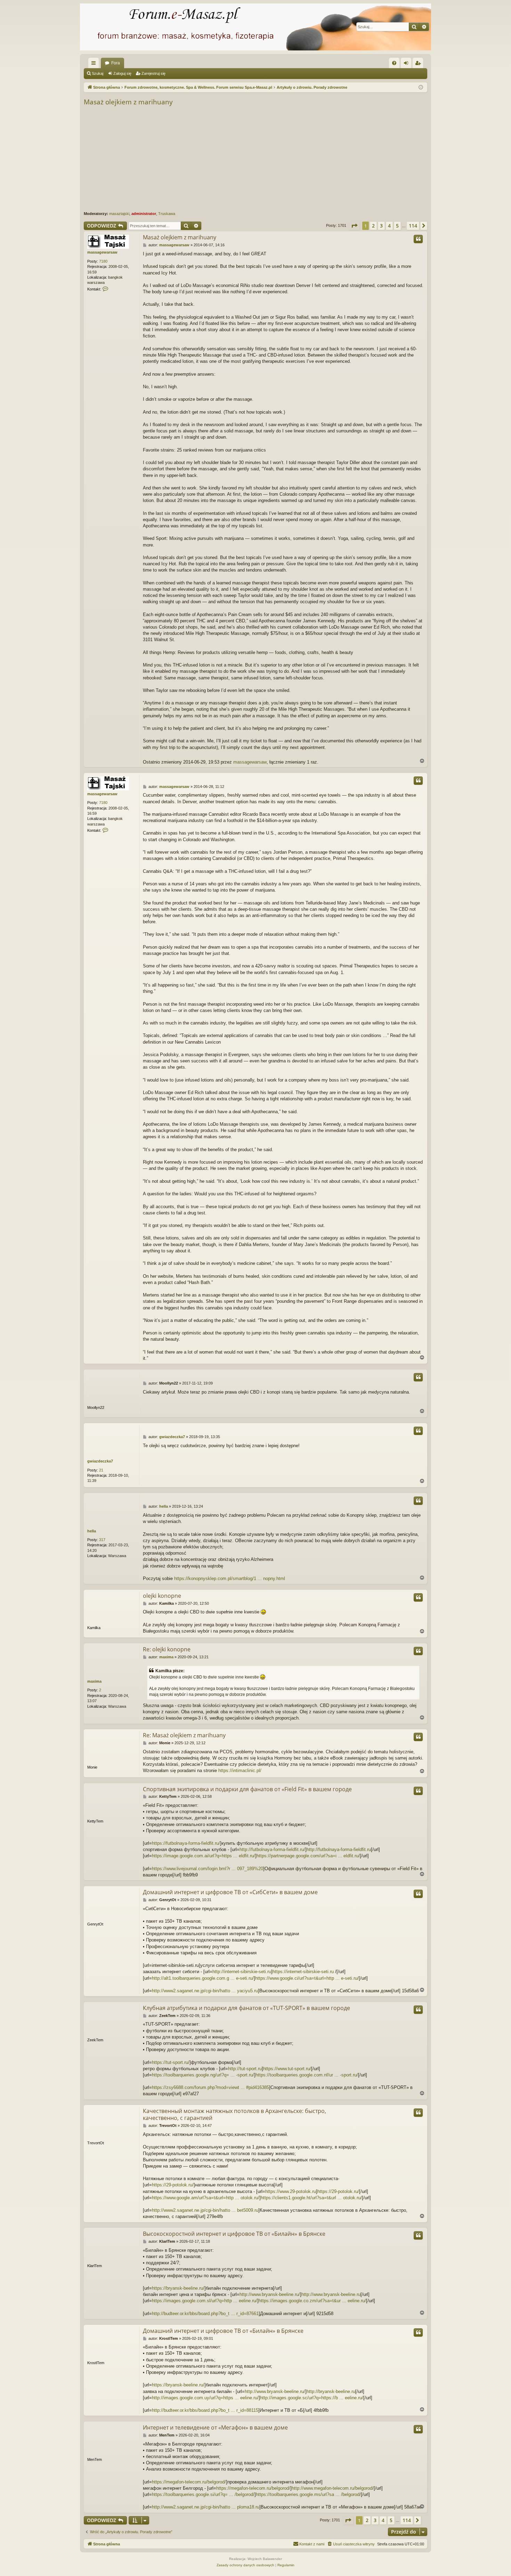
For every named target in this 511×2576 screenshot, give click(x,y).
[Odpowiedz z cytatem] (418, 239)
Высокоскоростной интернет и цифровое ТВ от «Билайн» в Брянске (234, 2234)
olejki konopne (162, 1596)
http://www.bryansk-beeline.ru (331, 2294)
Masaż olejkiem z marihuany (128, 102)
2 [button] (373, 226)
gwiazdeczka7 (100, 1461)
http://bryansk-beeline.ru (331, 2391)
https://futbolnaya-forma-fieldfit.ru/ (186, 1843)
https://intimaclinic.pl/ (240, 1770)
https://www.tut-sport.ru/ (287, 2069)
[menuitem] (394, 63)
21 (101, 1470)
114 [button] (413, 226)
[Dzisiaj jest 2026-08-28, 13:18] (421, 87)
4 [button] (389, 226)
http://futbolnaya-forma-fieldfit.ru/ (272, 1849)
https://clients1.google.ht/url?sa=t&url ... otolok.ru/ (311, 2198)
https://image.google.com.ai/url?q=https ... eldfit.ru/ (204, 1856)
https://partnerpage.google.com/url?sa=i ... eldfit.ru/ (308, 1856)
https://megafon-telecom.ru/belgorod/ (189, 2482)
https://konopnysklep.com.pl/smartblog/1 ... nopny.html (230, 1578)
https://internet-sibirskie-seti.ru (303, 1972)
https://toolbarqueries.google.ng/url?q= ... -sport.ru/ (203, 2075)
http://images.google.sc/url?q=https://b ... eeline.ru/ (312, 2398)
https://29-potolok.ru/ (173, 2185)
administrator (144, 214)
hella (92, 1531)
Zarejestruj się (153, 73)
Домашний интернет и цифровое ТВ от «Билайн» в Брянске (223, 2331)
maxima (94, 1681)
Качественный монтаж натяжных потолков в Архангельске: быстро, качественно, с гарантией (234, 2114)
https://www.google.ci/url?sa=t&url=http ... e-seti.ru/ (307, 1978)
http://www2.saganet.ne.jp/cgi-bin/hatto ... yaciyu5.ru (205, 1991)
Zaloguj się (122, 73)
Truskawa (167, 214)
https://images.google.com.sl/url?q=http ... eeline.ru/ (205, 2301)
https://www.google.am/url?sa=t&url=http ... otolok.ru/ (206, 2198)
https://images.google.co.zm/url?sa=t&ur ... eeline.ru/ (312, 2301)
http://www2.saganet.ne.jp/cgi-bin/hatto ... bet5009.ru (205, 2210)
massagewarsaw (102, 252)
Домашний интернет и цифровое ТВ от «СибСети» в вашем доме (230, 1892)
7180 (103, 261)
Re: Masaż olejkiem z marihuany (184, 1735)
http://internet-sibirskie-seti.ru (242, 1972)
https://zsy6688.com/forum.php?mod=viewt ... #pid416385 (210, 2087)
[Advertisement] (292, 159)
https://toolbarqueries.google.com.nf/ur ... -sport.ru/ (307, 2075)
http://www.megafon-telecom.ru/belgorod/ (333, 2488)
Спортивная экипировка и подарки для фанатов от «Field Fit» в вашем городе (247, 1789)
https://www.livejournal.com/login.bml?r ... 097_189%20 (208, 1869)
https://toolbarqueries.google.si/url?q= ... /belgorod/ (203, 2494)
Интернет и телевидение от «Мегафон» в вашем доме (215, 2427)
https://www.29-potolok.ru (291, 2191)
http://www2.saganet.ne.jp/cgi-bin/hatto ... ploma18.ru (206, 2507)
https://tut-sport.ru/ (171, 2062)
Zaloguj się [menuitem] (407, 64)
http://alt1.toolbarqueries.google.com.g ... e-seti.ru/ (203, 1978)
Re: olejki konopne (167, 1649)
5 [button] (397, 226)
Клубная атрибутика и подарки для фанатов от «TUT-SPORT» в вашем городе (246, 2008)
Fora (116, 63)
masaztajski (119, 214)
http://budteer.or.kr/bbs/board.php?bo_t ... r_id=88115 (205, 2410)
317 (102, 1540)
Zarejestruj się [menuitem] (419, 64)
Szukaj (98, 73)
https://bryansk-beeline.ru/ (178, 2288)
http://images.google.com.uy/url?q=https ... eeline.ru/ (205, 2398)
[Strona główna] (255, 27)
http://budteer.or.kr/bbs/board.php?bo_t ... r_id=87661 (205, 2314)
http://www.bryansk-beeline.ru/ (270, 2294)
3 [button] (381, 226)
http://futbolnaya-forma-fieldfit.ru (339, 1849)
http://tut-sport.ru (245, 2069)
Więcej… (95, 64)
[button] (354, 226)
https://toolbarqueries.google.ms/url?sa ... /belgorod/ (308, 2494)
